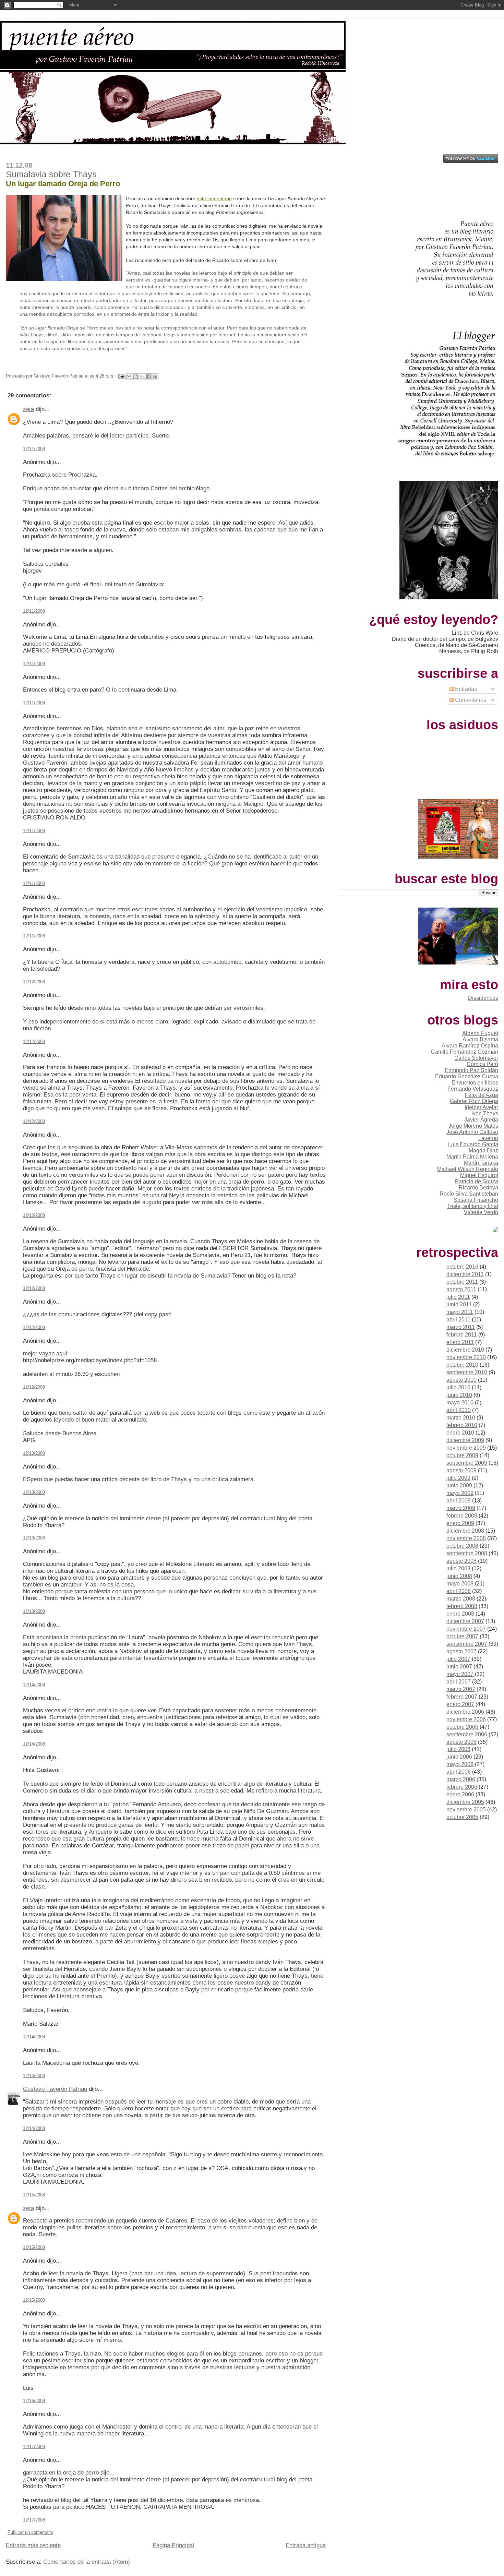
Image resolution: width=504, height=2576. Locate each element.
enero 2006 (460, 1794)
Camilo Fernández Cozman (465, 1052)
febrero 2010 (462, 1425)
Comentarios (470, 700)
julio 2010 (458, 1387)
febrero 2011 (462, 1335)
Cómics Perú (482, 1064)
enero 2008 (460, 1614)
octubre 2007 (462, 1636)
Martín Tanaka (481, 1163)
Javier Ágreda (481, 1120)
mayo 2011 (460, 1312)
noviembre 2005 (466, 1810)
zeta (28, 409)
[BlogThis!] (135, 377)
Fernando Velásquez (473, 1089)
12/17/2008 (34, 2447)
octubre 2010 (462, 1365)
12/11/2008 (34, 449)
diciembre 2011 (465, 1274)
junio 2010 (459, 1395)
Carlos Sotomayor (476, 1058)
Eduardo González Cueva (467, 1076)
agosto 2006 (461, 1742)
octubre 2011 (462, 1282)
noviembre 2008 (466, 1538)
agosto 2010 (461, 1380)
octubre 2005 (462, 1817)
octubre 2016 (462, 1267)
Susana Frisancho (476, 1200)
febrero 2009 (462, 1516)
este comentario (214, 199)
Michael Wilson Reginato (468, 1169)
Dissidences (483, 998)
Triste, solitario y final (473, 1206)
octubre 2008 (462, 1546)
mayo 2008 (460, 1584)
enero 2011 (460, 1342)
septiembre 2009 (467, 1463)
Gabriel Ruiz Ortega (474, 1101)
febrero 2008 (462, 1606)
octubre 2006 (462, 1727)
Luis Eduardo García (473, 1144)
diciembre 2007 (465, 1621)
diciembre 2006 (465, 1712)
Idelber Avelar (481, 1107)
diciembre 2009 (465, 1440)
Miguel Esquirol (479, 1175)
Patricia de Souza (477, 1181)
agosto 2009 (461, 1470)
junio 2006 (459, 1757)
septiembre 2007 (467, 1644)
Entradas (465, 689)
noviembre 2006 (466, 1719)
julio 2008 (458, 1568)
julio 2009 (458, 1478)
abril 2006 (459, 1772)
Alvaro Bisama (480, 1039)
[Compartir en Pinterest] (155, 377)
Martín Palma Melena (472, 1157)
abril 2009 (459, 1501)
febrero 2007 (462, 1697)
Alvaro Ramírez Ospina (470, 1046)
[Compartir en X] (142, 377)
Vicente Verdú (481, 1212)
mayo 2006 (460, 1764)
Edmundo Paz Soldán (471, 1070)
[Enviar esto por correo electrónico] (129, 377)
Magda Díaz (483, 1151)
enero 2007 (460, 1704)
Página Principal (173, 2545)
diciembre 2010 (465, 1350)
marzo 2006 (461, 1779)
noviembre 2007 (466, 1629)
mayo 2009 (460, 1493)
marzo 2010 (461, 1418)
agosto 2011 (461, 1289)
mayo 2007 (460, 1674)
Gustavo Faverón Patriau (55, 2089)
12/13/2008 (34, 1453)
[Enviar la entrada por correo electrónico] (121, 376)
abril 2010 (459, 1410)
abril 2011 (458, 1320)
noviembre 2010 (466, 1357)
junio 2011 (459, 1304)
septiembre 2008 (467, 1553)
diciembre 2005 (465, 1802)
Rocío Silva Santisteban (469, 1194)
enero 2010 (460, 1433)
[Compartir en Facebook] (148, 377)
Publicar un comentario (30, 2532)
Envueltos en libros (475, 1083)
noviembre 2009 (466, 1448)
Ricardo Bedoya (478, 1188)
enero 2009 (460, 1523)
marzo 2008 (461, 1599)
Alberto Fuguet (480, 1033)
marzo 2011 (461, 1327)
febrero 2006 (462, 1787)
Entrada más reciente (33, 2545)
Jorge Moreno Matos (473, 1126)
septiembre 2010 (467, 1372)
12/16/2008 (34, 2401)
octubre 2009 (462, 1455)
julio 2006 (458, 1749)
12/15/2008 (34, 2195)
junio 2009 (459, 1485)
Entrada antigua (306, 2545)
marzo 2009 (461, 1508)
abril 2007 (459, 1682)
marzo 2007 (461, 1689)
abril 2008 (459, 1591)
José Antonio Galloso (472, 1132)
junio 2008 (459, 1576)
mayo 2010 (460, 1403)
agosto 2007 (461, 1651)
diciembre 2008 (465, 1531)
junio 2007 (459, 1667)
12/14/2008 (34, 1685)
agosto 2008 (461, 1561)
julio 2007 (458, 1659)
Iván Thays (485, 1113)
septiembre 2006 (467, 1734)
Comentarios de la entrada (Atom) (87, 2562)
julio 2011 (458, 1297)
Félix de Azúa (482, 1095)
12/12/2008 (34, 982)
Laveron (488, 1138)
